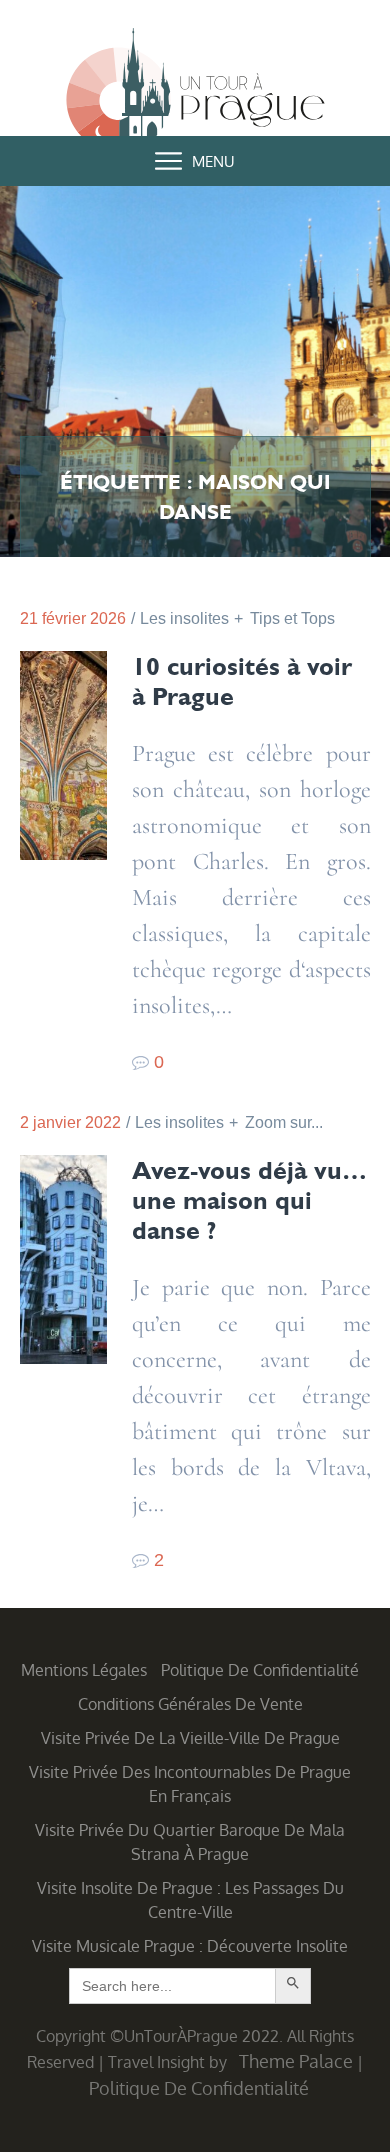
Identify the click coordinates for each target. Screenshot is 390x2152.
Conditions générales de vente (190, 1704)
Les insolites (184, 618)
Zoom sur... (284, 1122)
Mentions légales (84, 1670)
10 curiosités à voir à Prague (242, 681)
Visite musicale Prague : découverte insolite (190, 1946)
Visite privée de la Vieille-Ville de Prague (190, 1738)
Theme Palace (296, 2061)
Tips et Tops (292, 618)
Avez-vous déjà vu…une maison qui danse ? (249, 1200)
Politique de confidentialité (260, 1670)
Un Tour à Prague (195, 92)
